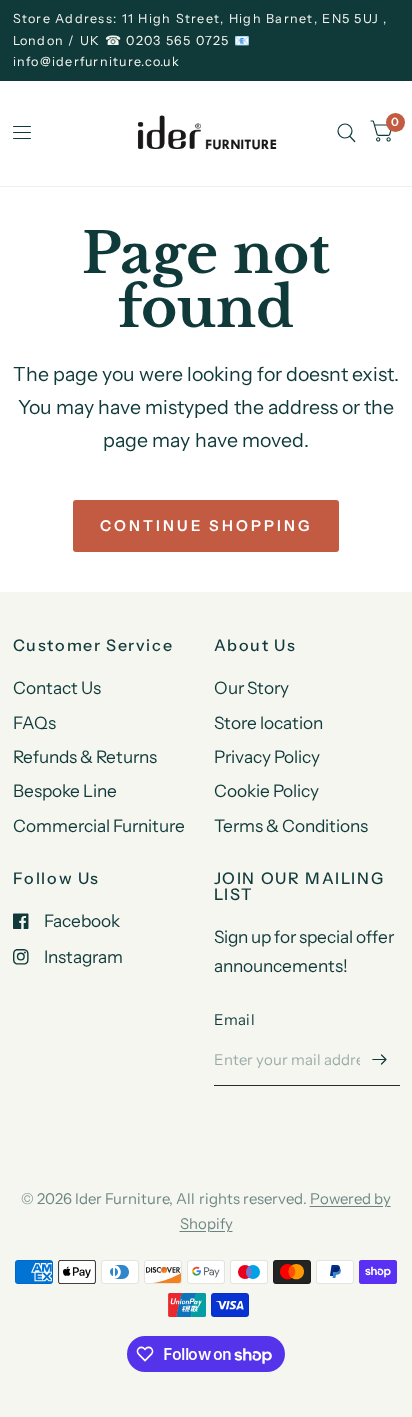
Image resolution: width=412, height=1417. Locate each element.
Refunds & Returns (85, 756)
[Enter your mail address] (380, 1060)
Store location (268, 722)
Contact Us (57, 687)
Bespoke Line (65, 790)
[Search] (346, 133)
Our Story (251, 687)
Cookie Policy (266, 790)
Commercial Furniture (99, 825)
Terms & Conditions (291, 825)
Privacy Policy (267, 756)
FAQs (34, 722)
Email (235, 1019)
